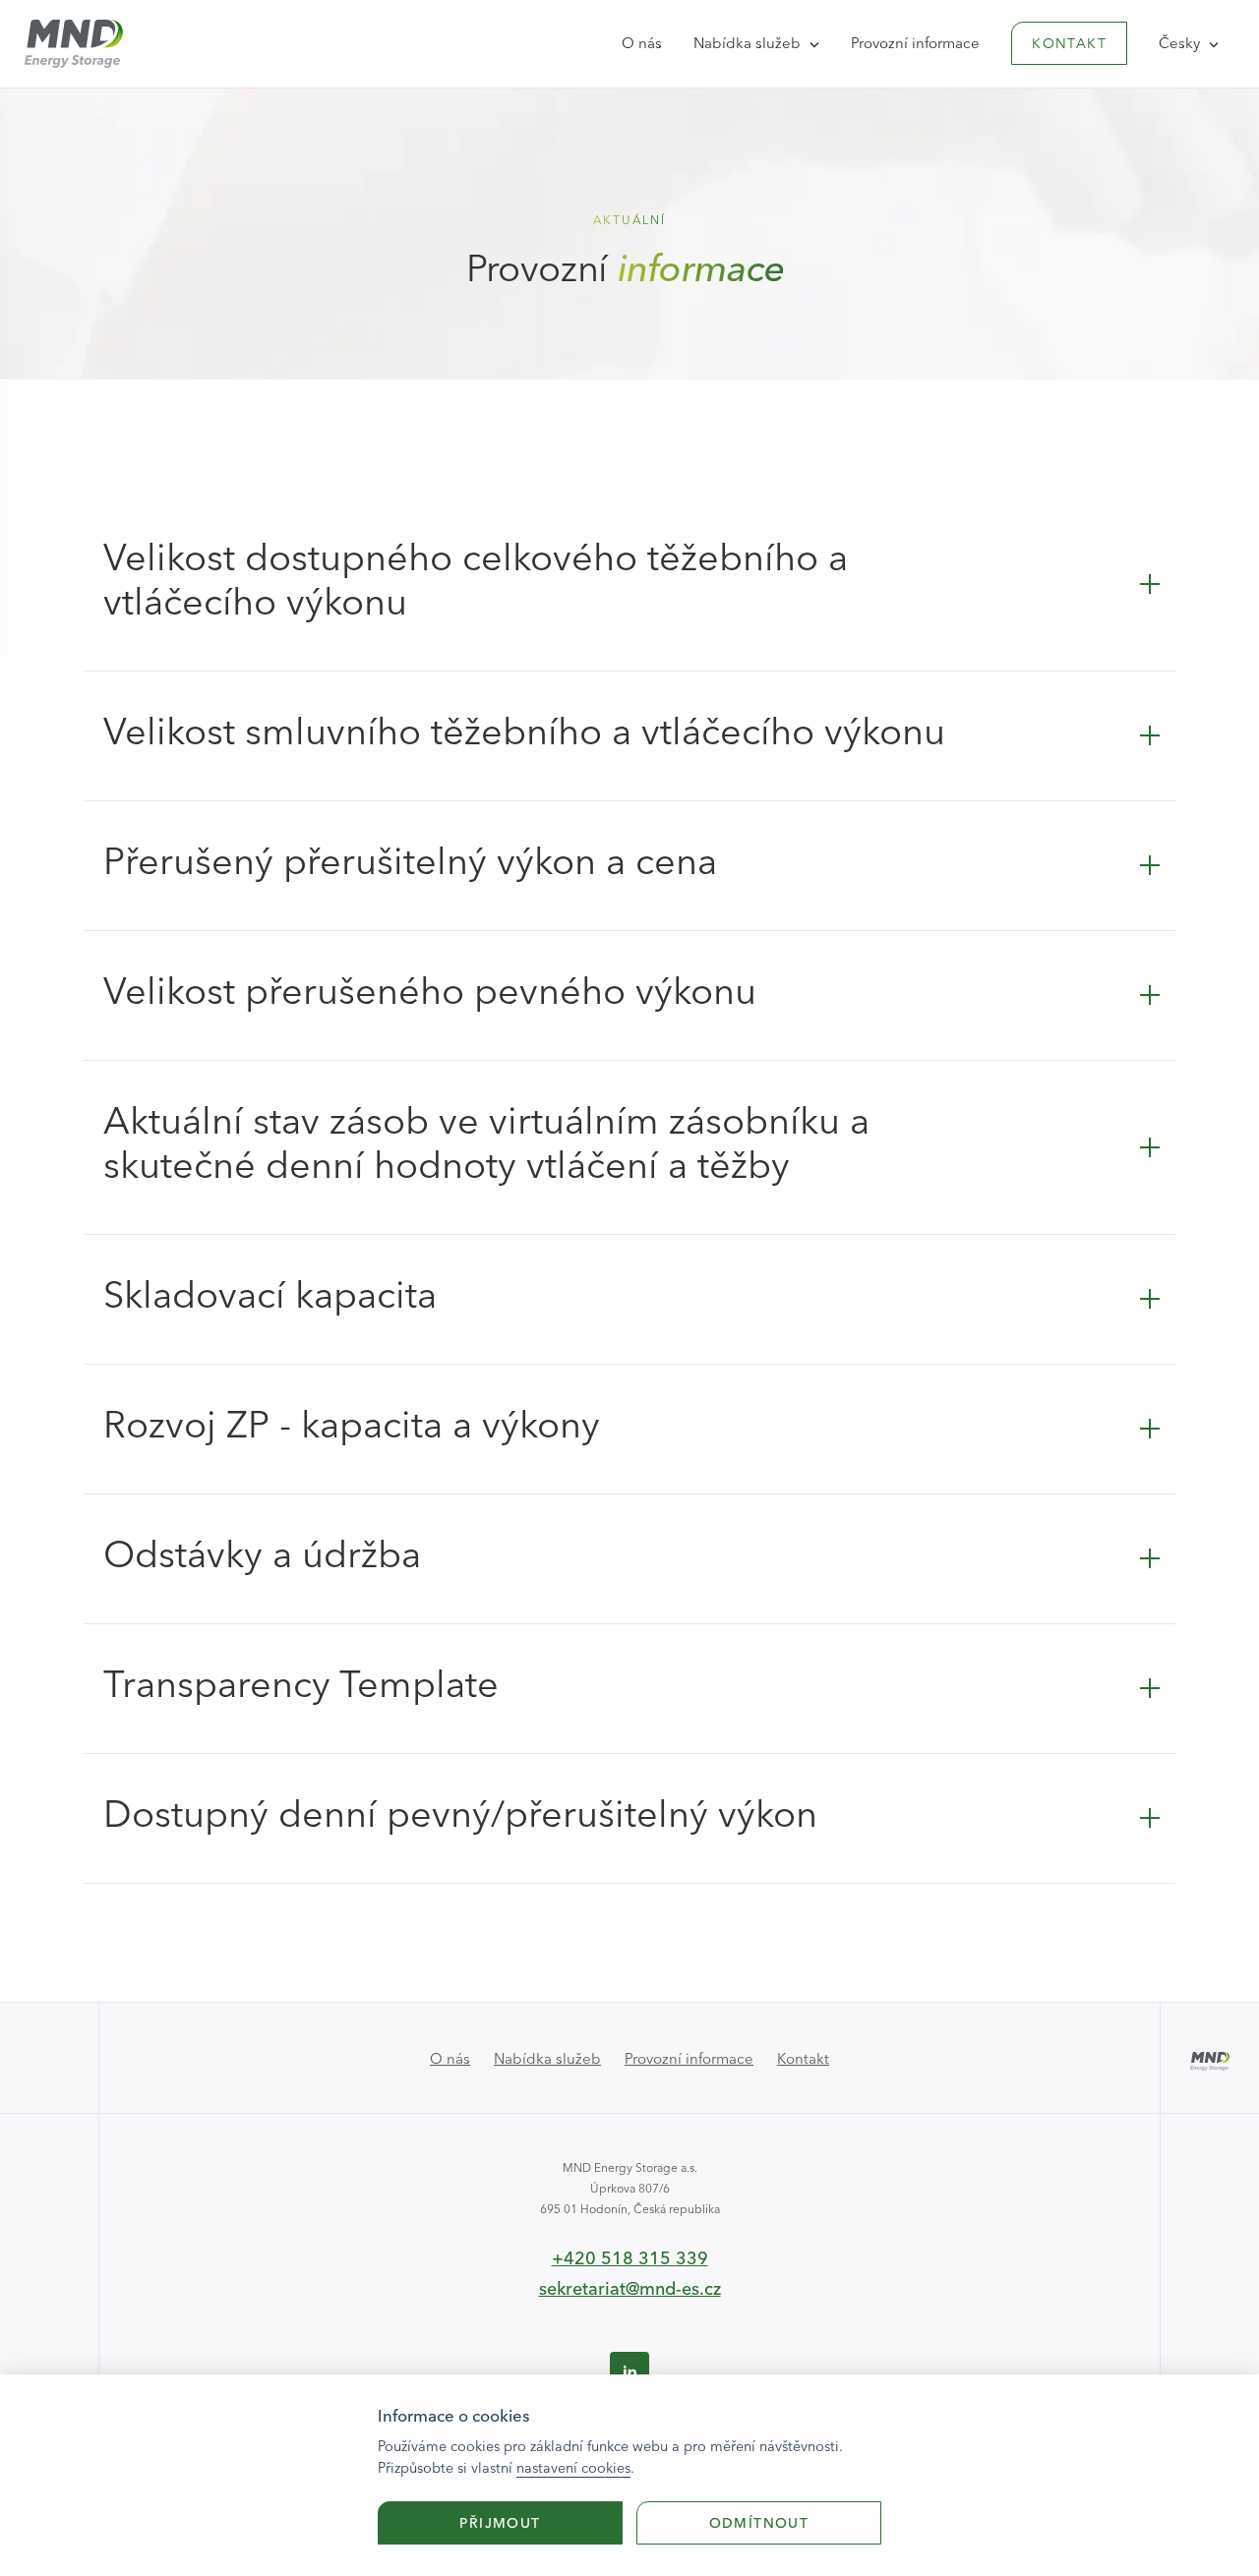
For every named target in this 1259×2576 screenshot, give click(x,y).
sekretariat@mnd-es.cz (630, 2288)
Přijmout (500, 2523)
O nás (642, 43)
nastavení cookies (573, 2468)
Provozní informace (915, 43)
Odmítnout (759, 2523)
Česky (1181, 43)
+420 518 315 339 (630, 2258)
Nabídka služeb (749, 43)
